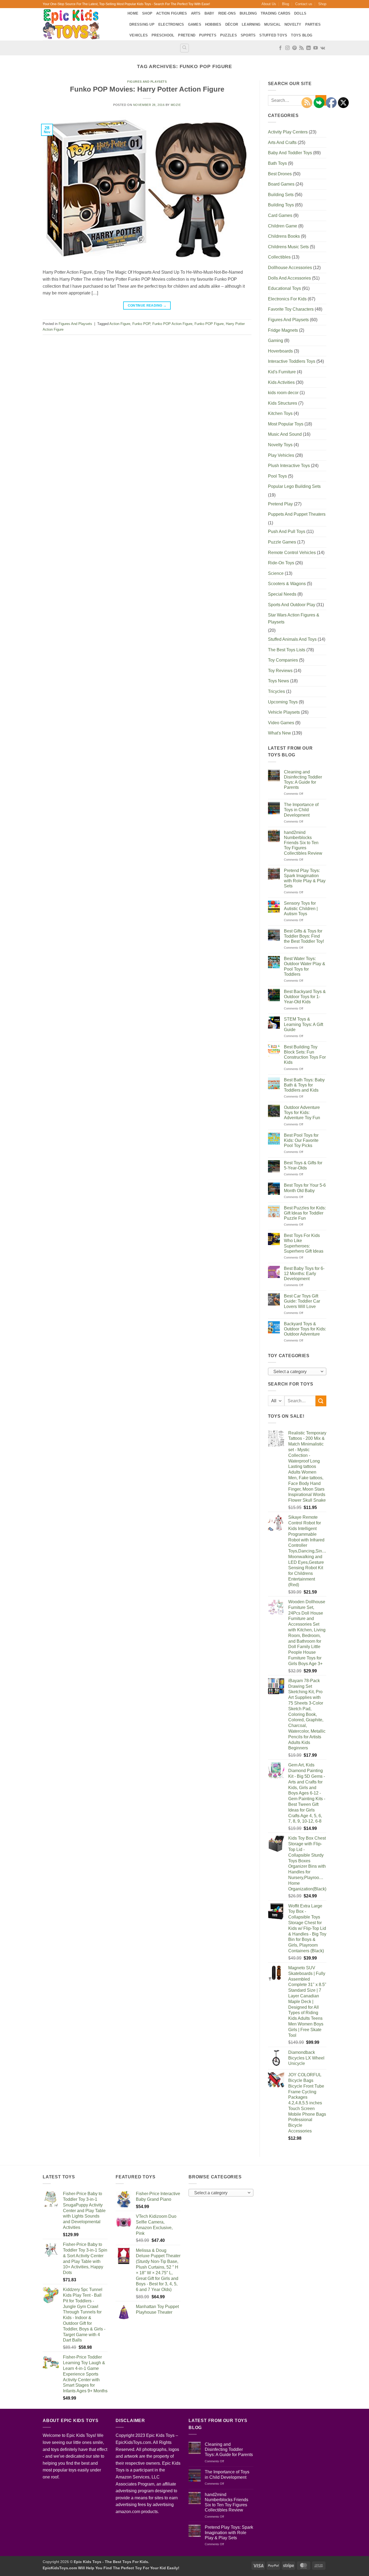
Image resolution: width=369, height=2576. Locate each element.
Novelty (293, 24)
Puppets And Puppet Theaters (297, 514)
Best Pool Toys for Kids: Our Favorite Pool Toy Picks (301, 1140)
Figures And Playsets (147, 82)
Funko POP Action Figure (172, 324)
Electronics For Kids (287, 299)
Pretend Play (280, 504)
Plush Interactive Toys (289, 466)
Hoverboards (280, 351)
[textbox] (296, 1372)
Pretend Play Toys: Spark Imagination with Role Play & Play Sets (305, 878)
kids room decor (283, 393)
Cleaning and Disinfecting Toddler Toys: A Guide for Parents (303, 780)
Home (133, 13)
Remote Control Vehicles (292, 553)
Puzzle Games (282, 542)
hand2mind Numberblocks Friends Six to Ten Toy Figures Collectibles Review (303, 843)
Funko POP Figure (209, 324)
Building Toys (281, 205)
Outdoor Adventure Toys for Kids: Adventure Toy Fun (302, 1113)
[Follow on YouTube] (316, 48)
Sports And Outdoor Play (292, 605)
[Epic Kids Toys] (81, 24)
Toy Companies (283, 660)
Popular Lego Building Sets (294, 486)
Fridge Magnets (283, 330)
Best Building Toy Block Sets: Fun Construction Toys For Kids (305, 1055)
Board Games (281, 184)
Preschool (163, 35)
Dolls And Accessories (289, 278)
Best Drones (280, 174)
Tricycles (276, 691)
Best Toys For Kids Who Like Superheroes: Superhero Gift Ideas (304, 1243)
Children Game (283, 226)
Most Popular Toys (286, 424)
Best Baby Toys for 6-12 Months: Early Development (304, 1274)
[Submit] (321, 1401)
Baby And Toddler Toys (290, 153)
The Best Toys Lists (287, 650)
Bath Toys (277, 163)
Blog (286, 4)
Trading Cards (276, 13)
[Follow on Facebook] (280, 48)
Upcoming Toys (283, 702)
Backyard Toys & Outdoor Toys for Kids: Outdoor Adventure (305, 1329)
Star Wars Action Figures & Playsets (294, 618)
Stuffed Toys (273, 35)
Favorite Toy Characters (291, 309)
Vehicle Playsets (284, 712)
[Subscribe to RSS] (301, 48)
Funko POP (141, 324)
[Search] (185, 48)
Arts (196, 13)
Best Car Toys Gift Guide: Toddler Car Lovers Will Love (302, 1301)
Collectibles (279, 257)
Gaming (276, 341)
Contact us (304, 4)
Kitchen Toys (280, 413)
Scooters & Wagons (287, 584)
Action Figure (120, 324)
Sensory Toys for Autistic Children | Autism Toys (301, 908)
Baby (209, 13)
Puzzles (229, 35)
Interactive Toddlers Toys (292, 361)
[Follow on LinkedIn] (308, 48)
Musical (272, 24)
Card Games (280, 215)
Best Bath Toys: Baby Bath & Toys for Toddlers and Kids (304, 1085)
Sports (248, 35)
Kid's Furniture (282, 372)
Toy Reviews (280, 671)
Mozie (176, 105)
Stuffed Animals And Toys (292, 639)
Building (248, 13)
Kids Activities (281, 382)
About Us (269, 4)
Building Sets (281, 195)
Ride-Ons (227, 13)
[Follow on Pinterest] (294, 48)
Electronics (171, 24)
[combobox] (297, 1371)
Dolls (300, 13)
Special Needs (282, 594)
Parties (313, 24)
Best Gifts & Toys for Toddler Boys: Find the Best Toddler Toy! (304, 936)
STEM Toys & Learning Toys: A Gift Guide (303, 1024)
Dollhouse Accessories (290, 268)
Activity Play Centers (288, 132)
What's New (279, 733)
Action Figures (172, 13)
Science (276, 573)
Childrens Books (284, 236)
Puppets (208, 35)
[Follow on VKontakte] (323, 48)
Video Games (281, 723)
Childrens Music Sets (288, 247)
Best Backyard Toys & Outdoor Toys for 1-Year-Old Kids (305, 997)
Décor (232, 24)
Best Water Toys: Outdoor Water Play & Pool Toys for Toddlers (305, 966)
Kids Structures (283, 403)
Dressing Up (142, 24)
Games (195, 24)
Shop (322, 4)
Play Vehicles (281, 455)
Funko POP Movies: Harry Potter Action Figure (147, 89)
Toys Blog (302, 35)
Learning (251, 24)
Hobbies (213, 24)
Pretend (187, 35)
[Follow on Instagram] (287, 48)
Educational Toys (284, 288)
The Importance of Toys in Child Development (301, 810)
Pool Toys (277, 476)
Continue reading (147, 306)
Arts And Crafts (282, 142)
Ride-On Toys (281, 563)
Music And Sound (285, 434)
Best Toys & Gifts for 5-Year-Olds (303, 1165)
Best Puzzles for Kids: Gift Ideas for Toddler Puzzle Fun (305, 1213)
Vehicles (139, 35)
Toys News (279, 681)
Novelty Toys (280, 445)
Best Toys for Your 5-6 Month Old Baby (305, 1188)
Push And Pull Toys (287, 531)
